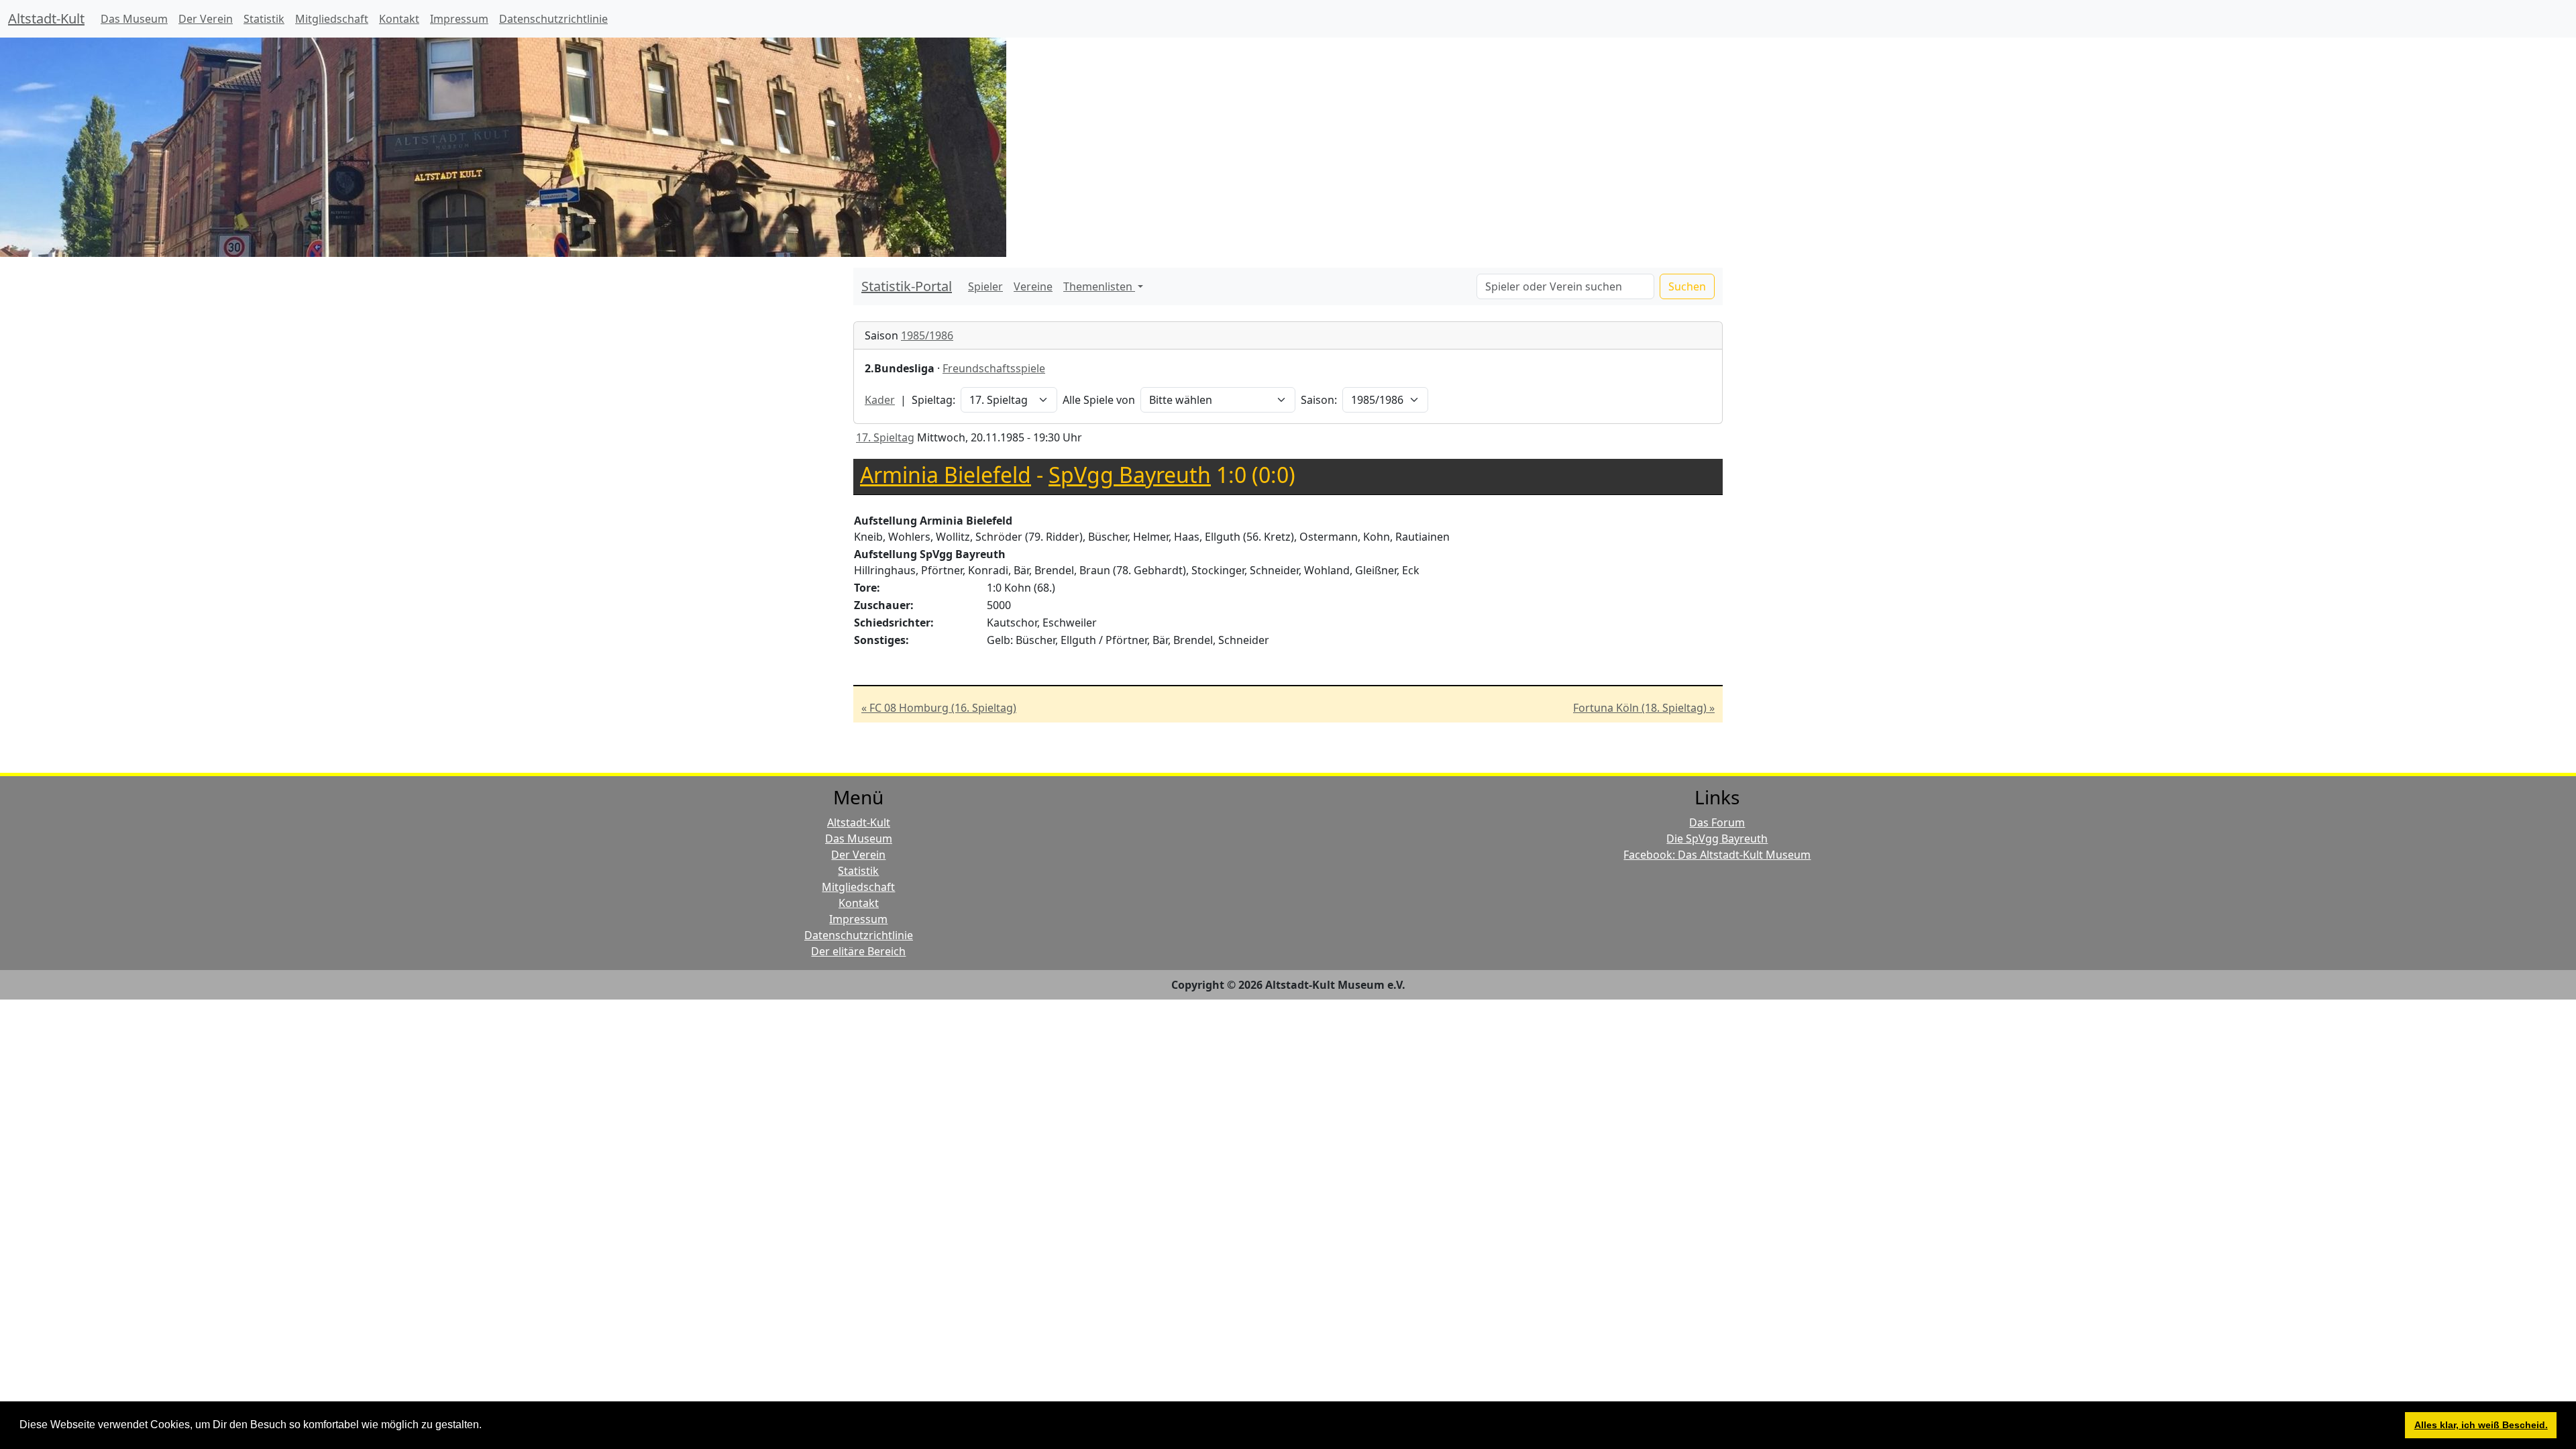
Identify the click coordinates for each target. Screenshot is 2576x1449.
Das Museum (134, 19)
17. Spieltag (885, 437)
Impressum (459, 19)
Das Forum (1717, 822)
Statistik (264, 19)
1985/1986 (927, 335)
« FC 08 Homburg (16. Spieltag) (939, 708)
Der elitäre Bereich (858, 951)
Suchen (1687, 286)
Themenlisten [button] (1099, 286)
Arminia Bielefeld (946, 475)
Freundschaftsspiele (994, 368)
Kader (880, 400)
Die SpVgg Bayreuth (1717, 839)
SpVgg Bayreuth (1130, 475)
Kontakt (399, 19)
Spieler (985, 286)
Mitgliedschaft (332, 19)
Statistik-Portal (907, 286)
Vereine (1033, 286)
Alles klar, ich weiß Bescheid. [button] (2481, 1425)
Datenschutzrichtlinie (553, 19)
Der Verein (206, 19)
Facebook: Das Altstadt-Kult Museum (1717, 855)
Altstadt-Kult (46, 18)
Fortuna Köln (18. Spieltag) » (1644, 708)
